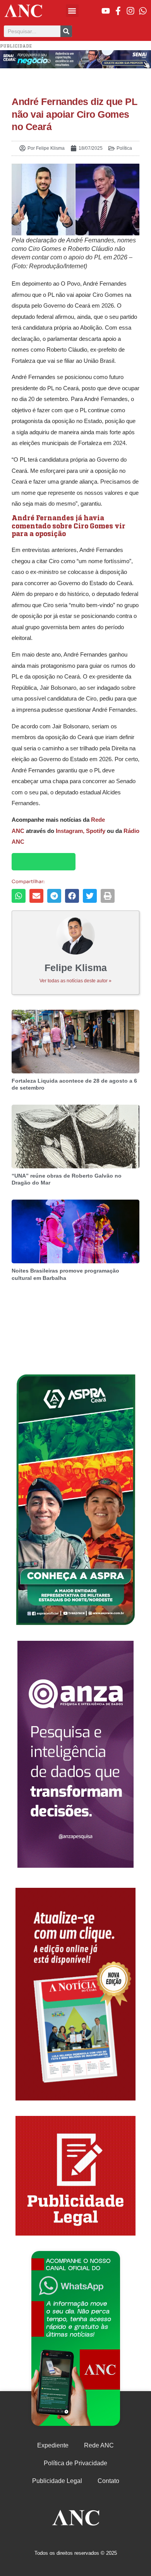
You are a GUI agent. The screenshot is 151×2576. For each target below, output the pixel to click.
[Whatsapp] (143, 11)
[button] (72, 11)
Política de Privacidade (75, 2463)
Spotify (96, 831)
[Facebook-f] (118, 11)
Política (124, 148)
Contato (108, 2481)
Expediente (53, 2445)
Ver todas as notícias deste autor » (75, 981)
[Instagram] (130, 11)
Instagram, (70, 831)
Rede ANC (99, 2445)
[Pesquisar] (66, 31)
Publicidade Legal (57, 2481)
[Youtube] (106, 11)
